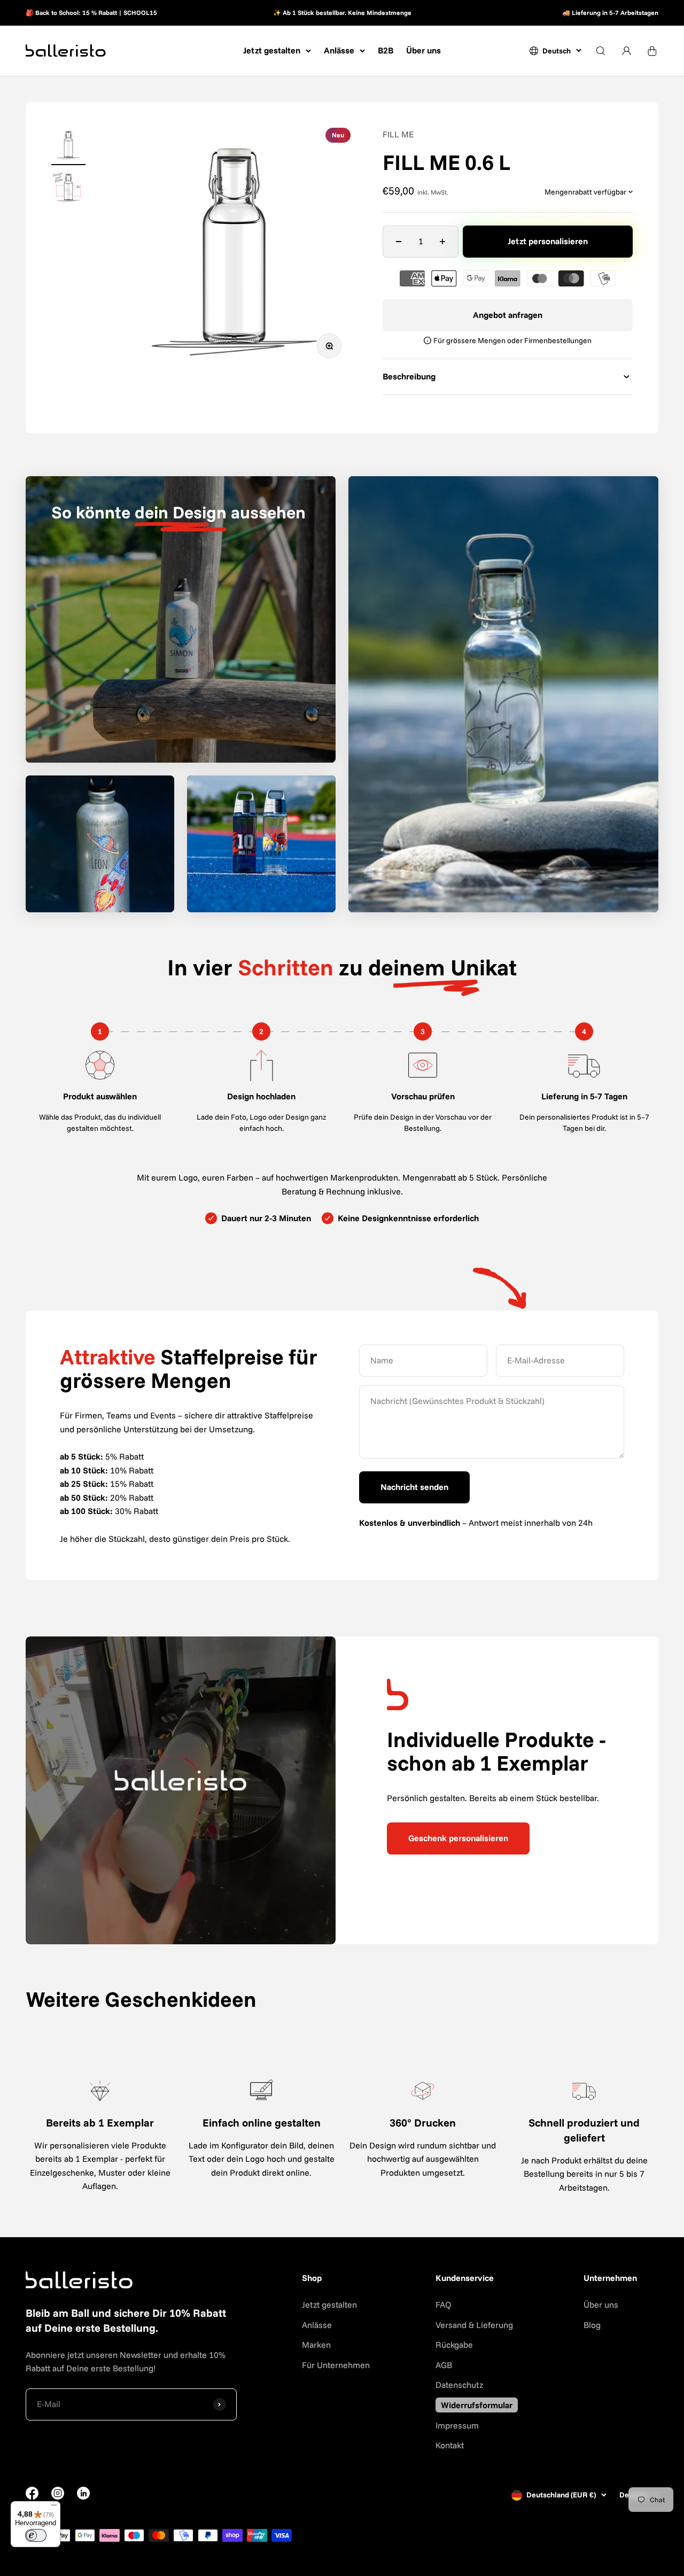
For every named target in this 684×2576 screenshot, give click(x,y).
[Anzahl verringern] (399, 242)
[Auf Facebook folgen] (32, 2496)
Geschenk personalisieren (458, 1838)
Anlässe (339, 50)
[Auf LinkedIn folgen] (83, 2493)
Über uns (423, 50)
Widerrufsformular (477, 2405)
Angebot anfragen (508, 315)
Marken (316, 2345)
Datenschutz (459, 2385)
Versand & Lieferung (474, 2325)
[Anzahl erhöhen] (442, 242)
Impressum (457, 2425)
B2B (386, 50)
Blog (592, 2325)
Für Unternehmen (336, 2365)
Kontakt (450, 2445)
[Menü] (54, 2508)
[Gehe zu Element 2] (68, 189)
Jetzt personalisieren (548, 241)
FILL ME (398, 134)
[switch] (36, 2535)
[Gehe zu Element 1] (68, 146)
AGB (444, 2365)
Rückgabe (454, 2345)
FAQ (444, 2305)
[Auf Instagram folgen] (58, 2496)
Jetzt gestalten (272, 50)
